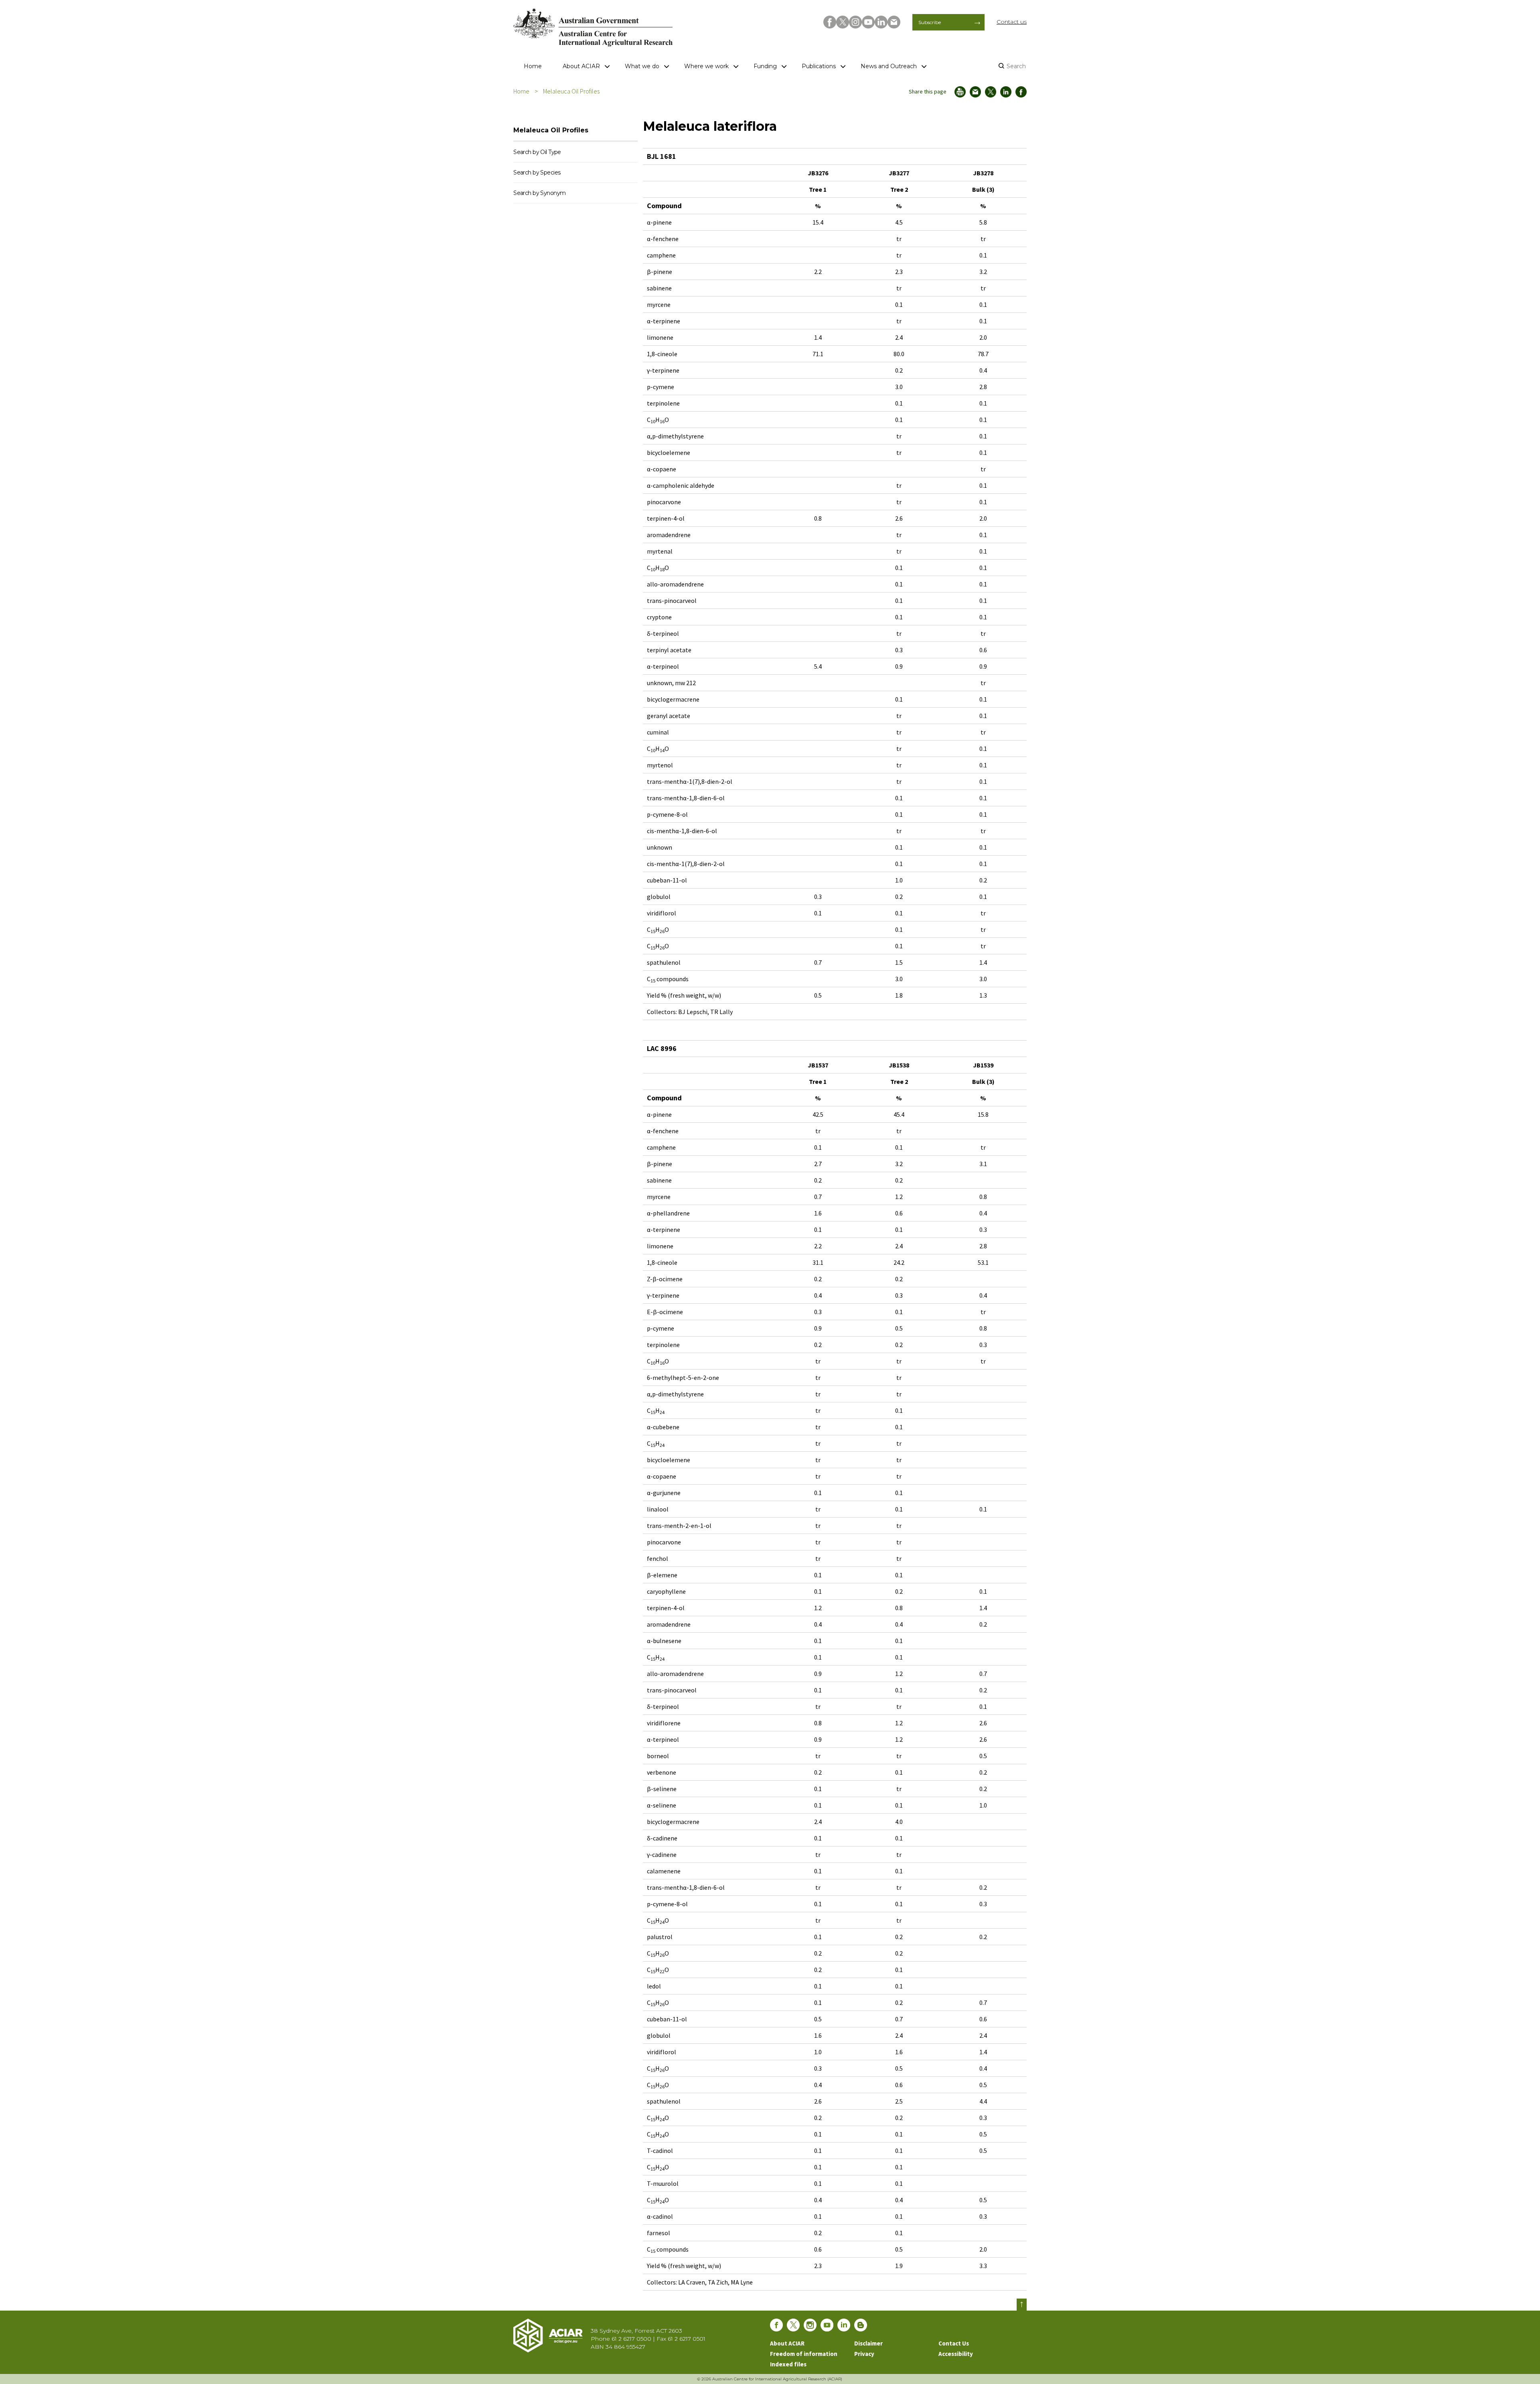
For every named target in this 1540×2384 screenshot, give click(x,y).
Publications (819, 66)
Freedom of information (804, 2354)
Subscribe (930, 22)
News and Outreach (889, 66)
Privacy (864, 2354)
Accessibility (956, 2354)
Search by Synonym (539, 193)
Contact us (1012, 22)
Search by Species (537, 172)
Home (533, 66)
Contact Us (954, 2343)
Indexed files (788, 2364)
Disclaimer (868, 2343)
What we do (642, 66)
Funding (765, 66)
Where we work (706, 66)
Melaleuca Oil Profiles (571, 91)
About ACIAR (581, 66)
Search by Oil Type (537, 152)
